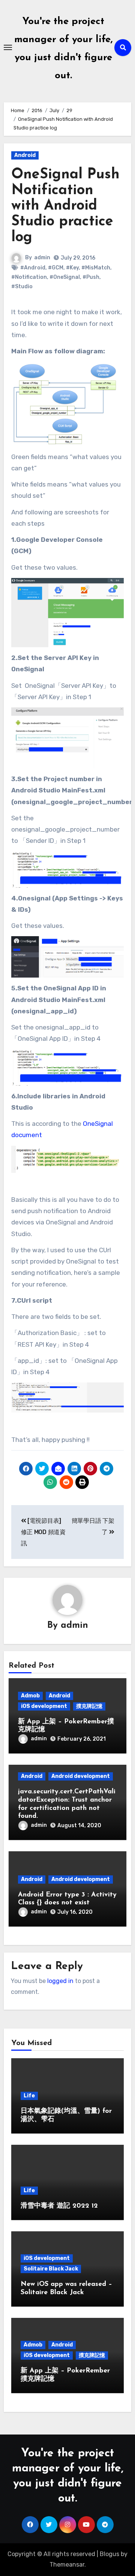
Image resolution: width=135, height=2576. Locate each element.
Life (29, 2096)
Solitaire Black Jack (51, 2269)
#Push (91, 277)
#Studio (22, 287)
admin (42, 258)
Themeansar (67, 2565)
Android (25, 155)
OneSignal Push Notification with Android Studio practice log (65, 206)
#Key (72, 268)
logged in (60, 1981)
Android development (81, 1776)
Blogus (109, 2554)
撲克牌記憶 (89, 1706)
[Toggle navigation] (8, 47)
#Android (33, 268)
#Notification (29, 277)
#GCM (56, 268)
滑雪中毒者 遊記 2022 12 (59, 2206)
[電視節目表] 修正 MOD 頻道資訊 (43, 1532)
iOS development (44, 1706)
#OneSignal (65, 277)
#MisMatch (96, 268)
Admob (30, 1696)
